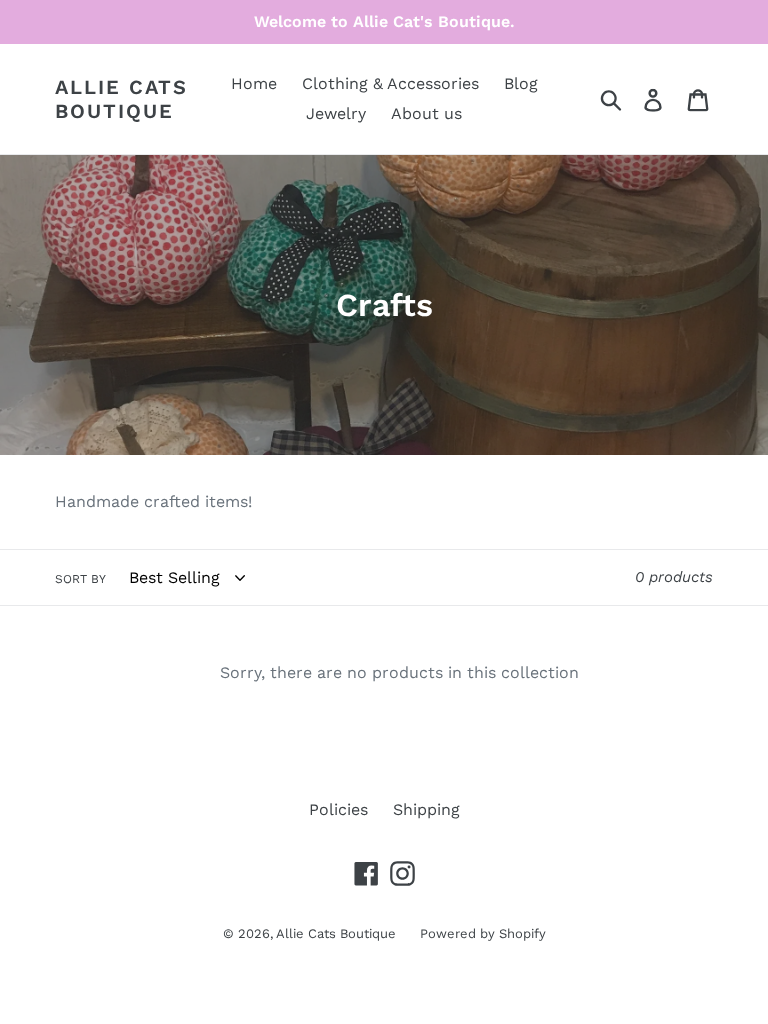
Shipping (426, 809)
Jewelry (336, 113)
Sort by (80, 579)
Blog (521, 83)
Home (254, 83)
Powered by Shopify (483, 933)
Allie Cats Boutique (121, 99)
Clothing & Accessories (390, 83)
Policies (338, 809)
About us (426, 113)
